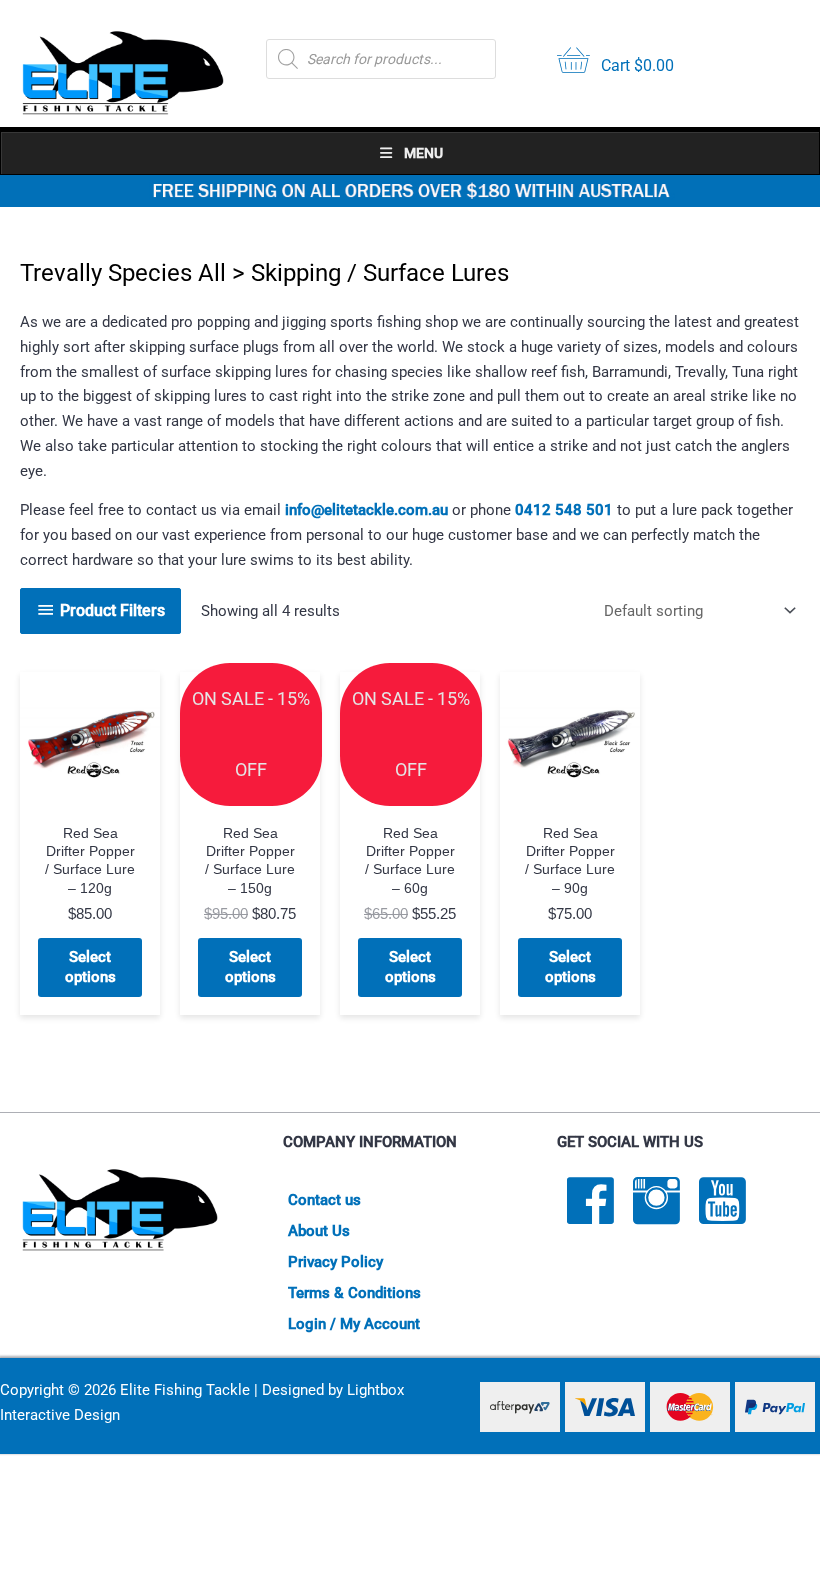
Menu (423, 153)
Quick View (90, 794)
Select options (90, 967)
